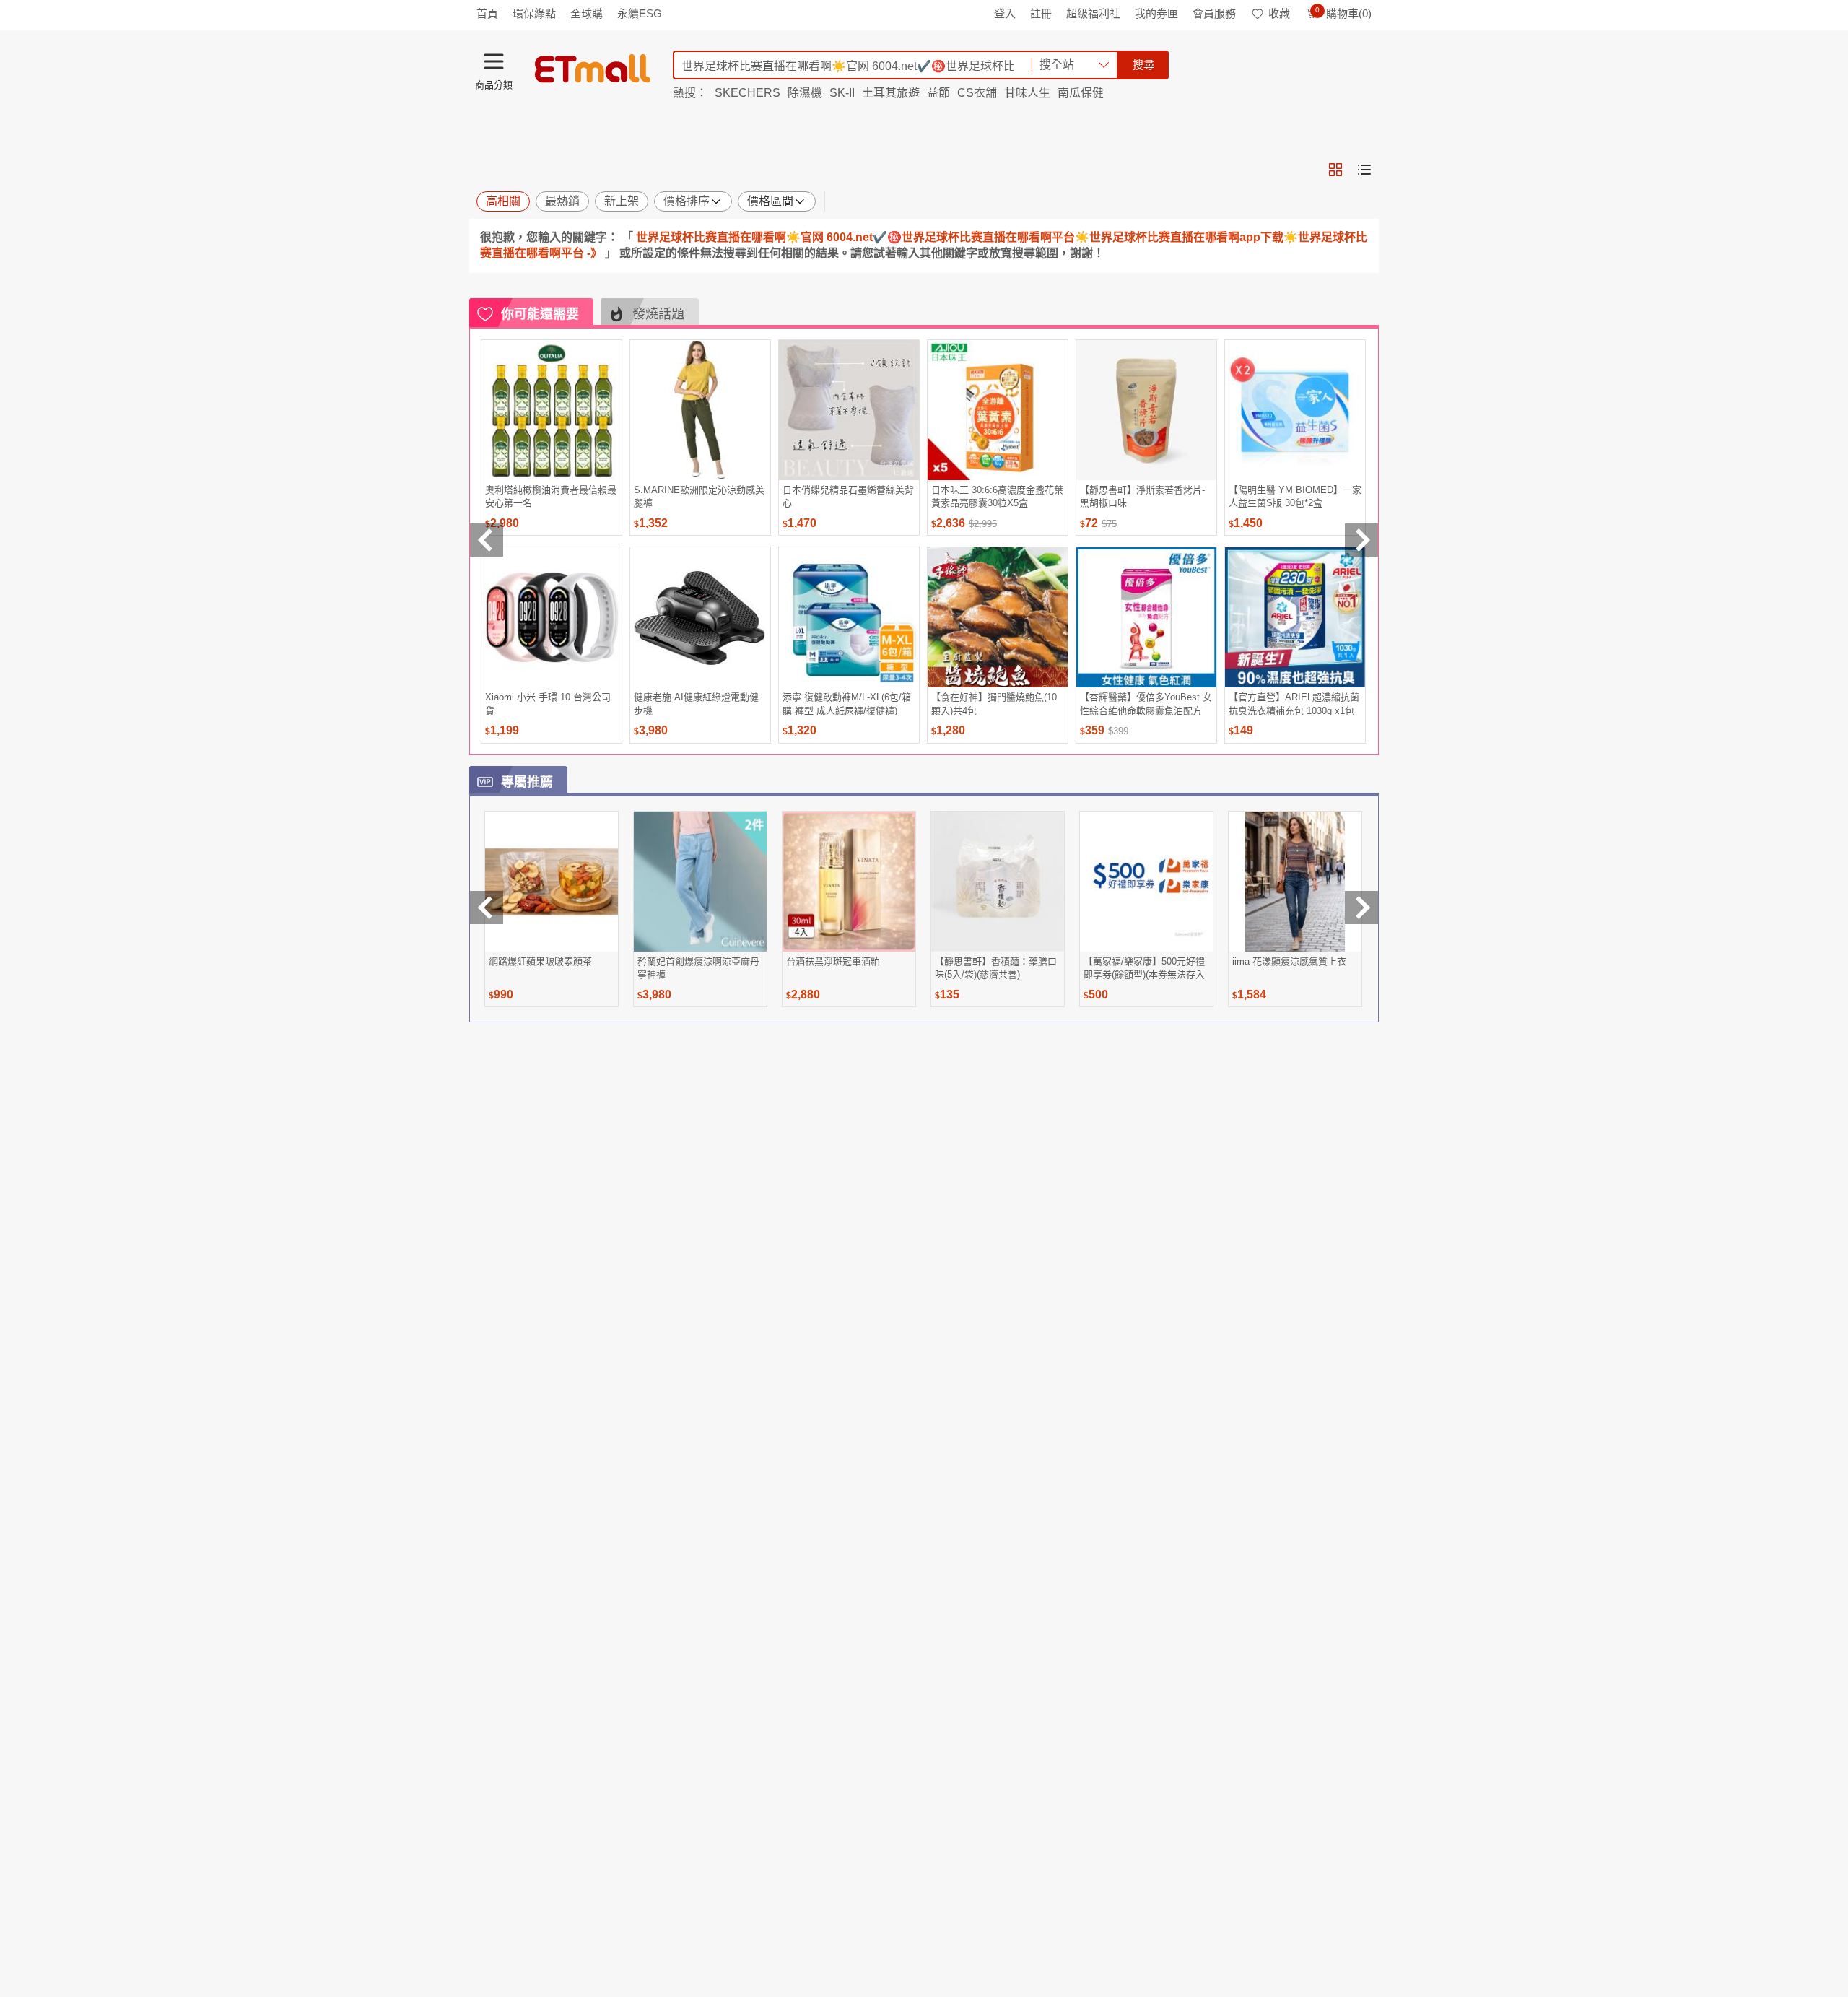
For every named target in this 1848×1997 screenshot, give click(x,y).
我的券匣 (1156, 13)
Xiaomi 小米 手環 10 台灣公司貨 (548, 704)
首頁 (487, 13)
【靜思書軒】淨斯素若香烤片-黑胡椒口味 (1142, 496)
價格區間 (770, 201)
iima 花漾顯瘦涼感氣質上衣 (1289, 961)
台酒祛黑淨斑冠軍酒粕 (833, 961)
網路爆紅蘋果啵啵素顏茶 (540, 961)
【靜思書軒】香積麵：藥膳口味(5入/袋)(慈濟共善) (996, 968)
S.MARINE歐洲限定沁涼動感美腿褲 (699, 496)
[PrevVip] (487, 908)
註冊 (1041, 13)
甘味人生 (1027, 93)
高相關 (503, 201)
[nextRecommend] (1361, 540)
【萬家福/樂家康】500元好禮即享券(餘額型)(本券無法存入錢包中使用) (1144, 968)
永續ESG (640, 13)
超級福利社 (1093, 13)
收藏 (1279, 13)
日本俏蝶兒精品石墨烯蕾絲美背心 (848, 496)
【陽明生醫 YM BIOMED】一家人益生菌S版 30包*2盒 (1295, 496)
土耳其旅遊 (891, 93)
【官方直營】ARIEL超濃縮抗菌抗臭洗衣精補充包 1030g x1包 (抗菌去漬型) (1294, 704)
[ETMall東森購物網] (593, 69)
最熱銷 (562, 201)
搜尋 (1143, 65)
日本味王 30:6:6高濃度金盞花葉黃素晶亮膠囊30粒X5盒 (997, 496)
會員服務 (1214, 13)
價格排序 (687, 201)
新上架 (622, 201)
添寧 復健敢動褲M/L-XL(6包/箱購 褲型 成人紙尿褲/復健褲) (847, 704)
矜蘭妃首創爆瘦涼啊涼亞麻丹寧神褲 (698, 968)
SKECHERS (748, 93)
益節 (938, 93)
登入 (1005, 13)
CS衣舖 (977, 93)
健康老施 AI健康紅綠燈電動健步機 (696, 704)
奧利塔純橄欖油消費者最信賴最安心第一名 (551, 496)
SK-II (842, 93)
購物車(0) (1343, 13)
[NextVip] (1361, 908)
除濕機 (805, 93)
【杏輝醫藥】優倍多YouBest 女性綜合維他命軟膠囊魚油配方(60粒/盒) (1146, 704)
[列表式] (1364, 170)
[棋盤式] (1335, 170)
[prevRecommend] (487, 540)
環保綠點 (534, 13)
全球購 (587, 13)
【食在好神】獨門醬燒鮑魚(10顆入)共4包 (994, 704)
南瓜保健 (1081, 93)
